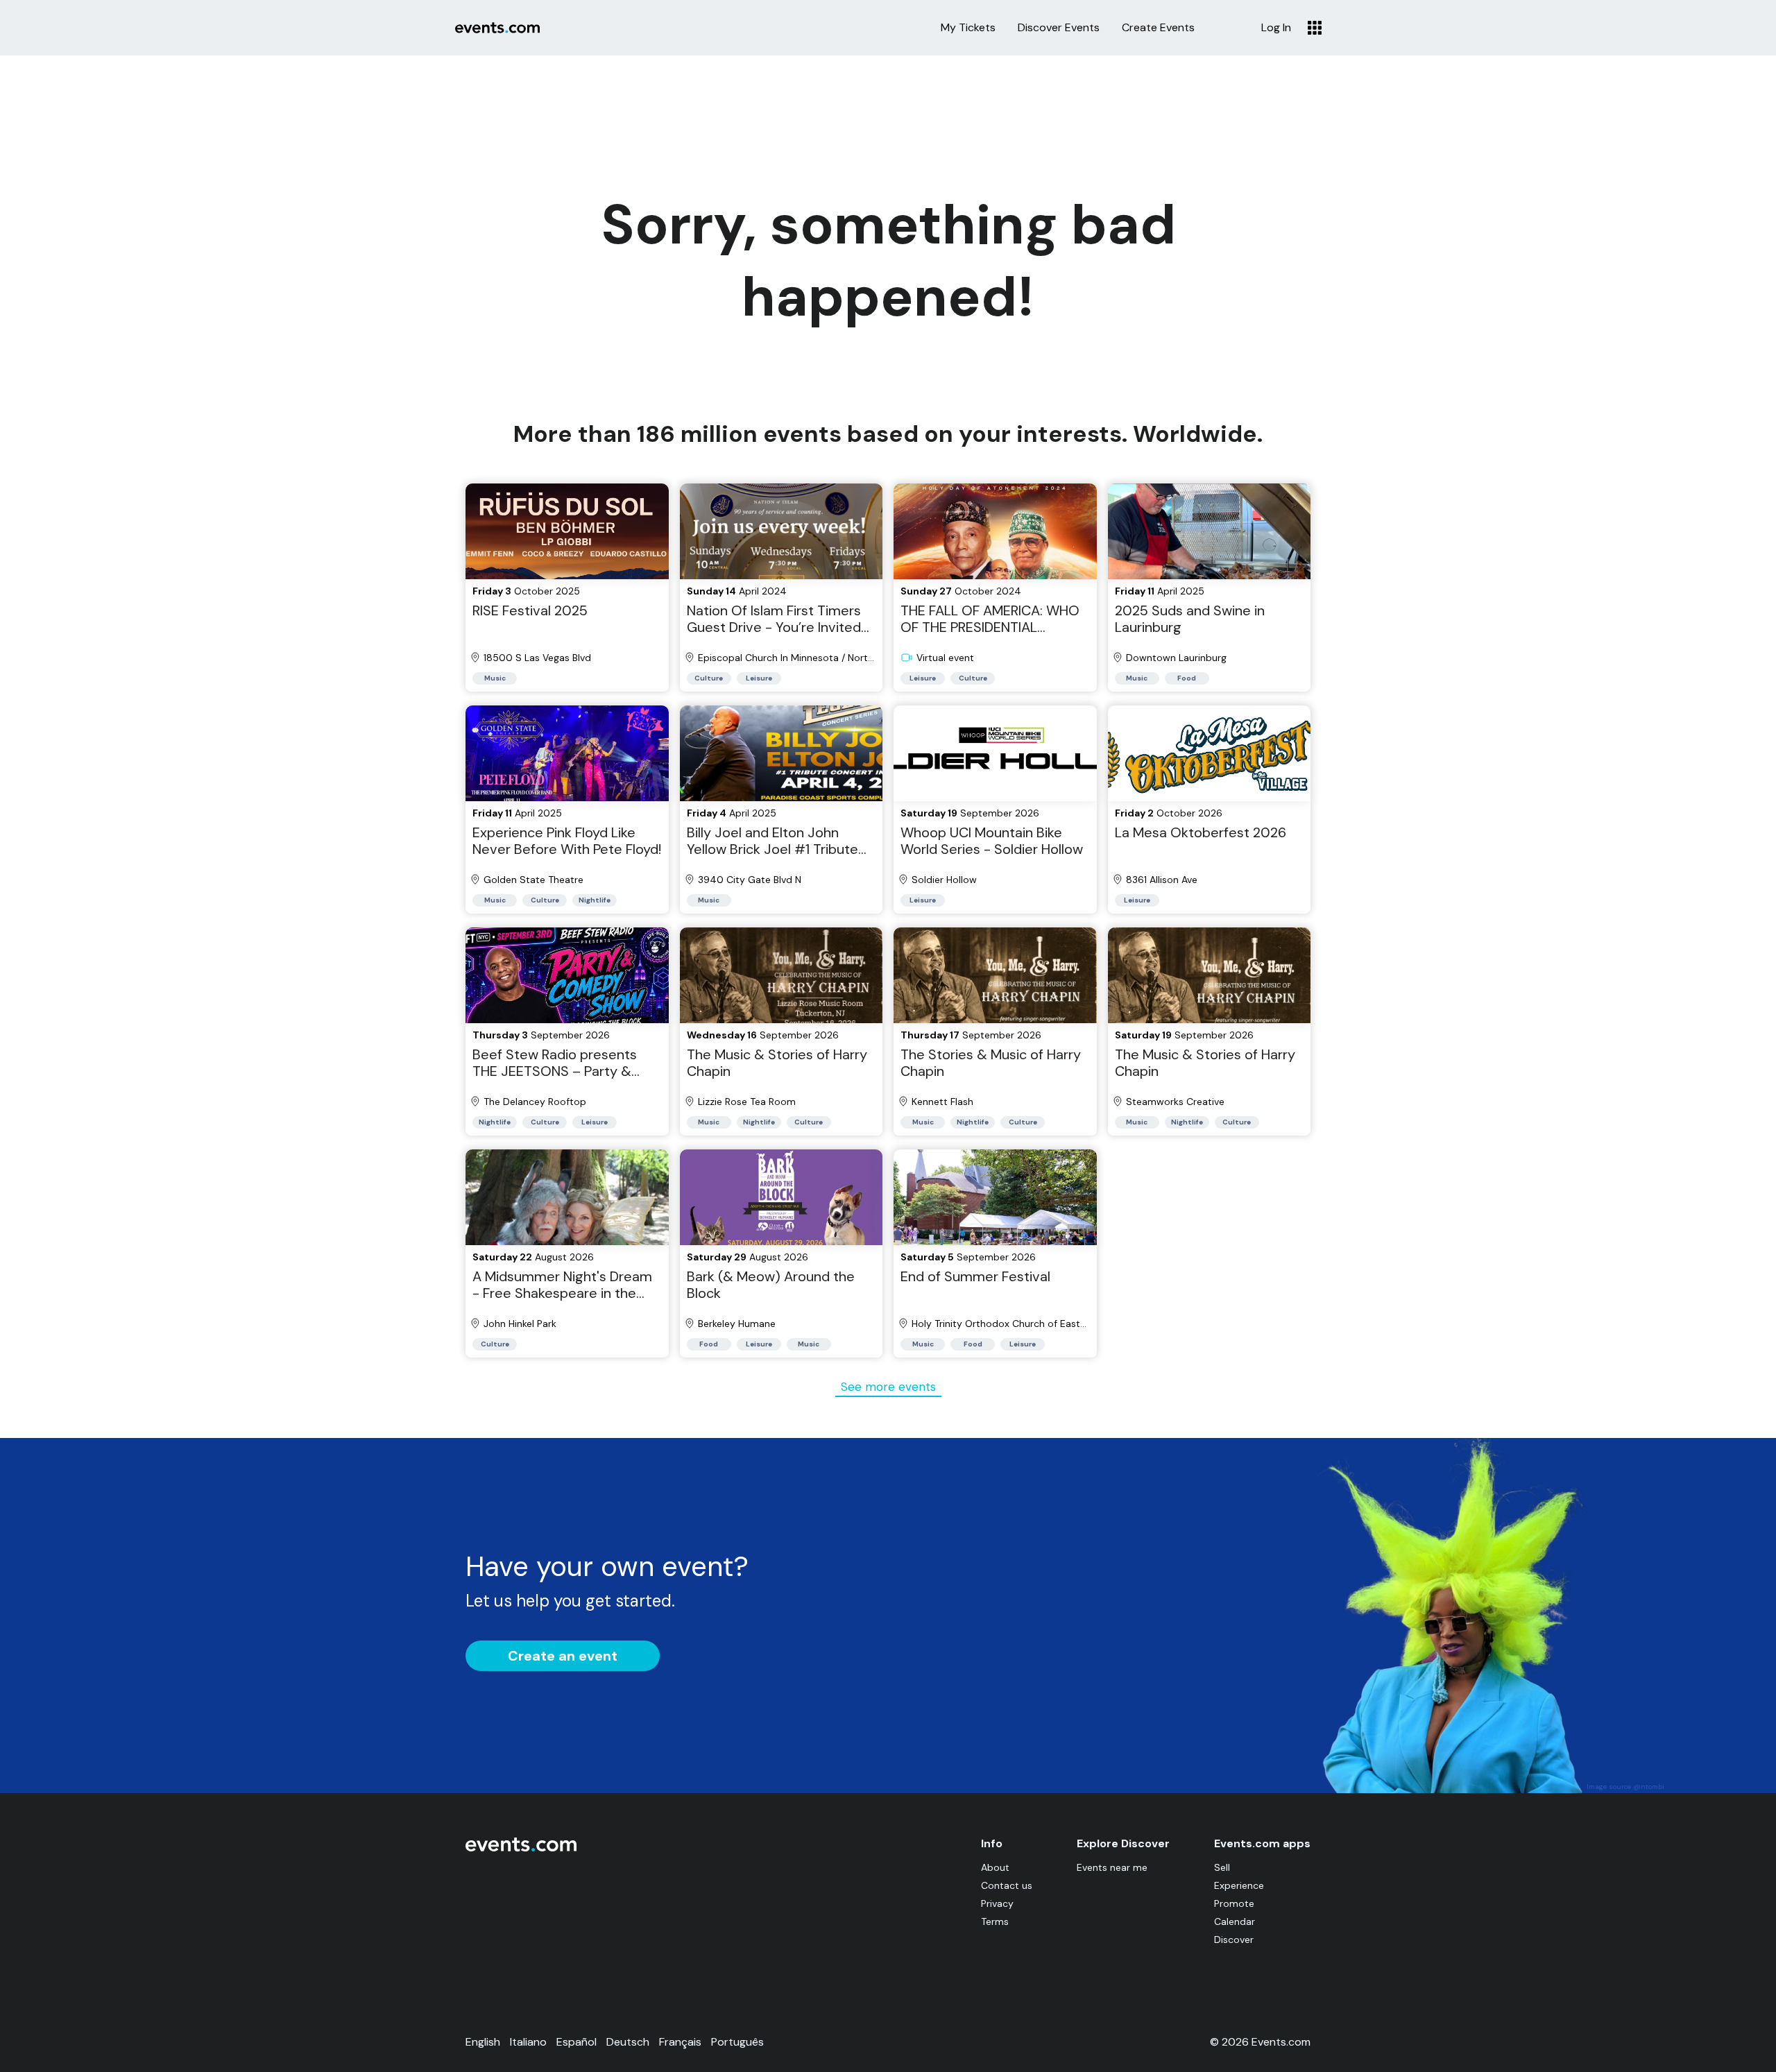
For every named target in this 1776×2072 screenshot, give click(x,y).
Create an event (563, 1656)
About (995, 1867)
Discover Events (1059, 28)
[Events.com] (521, 1848)
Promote (1234, 1903)
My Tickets (968, 28)
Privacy (997, 1903)
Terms (995, 1921)
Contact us (1007, 1885)
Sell (1222, 1867)
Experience (1239, 1885)
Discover (1234, 1940)
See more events (888, 1387)
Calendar (1235, 1921)
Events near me (1112, 1867)
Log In (1276, 28)
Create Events (1158, 28)
